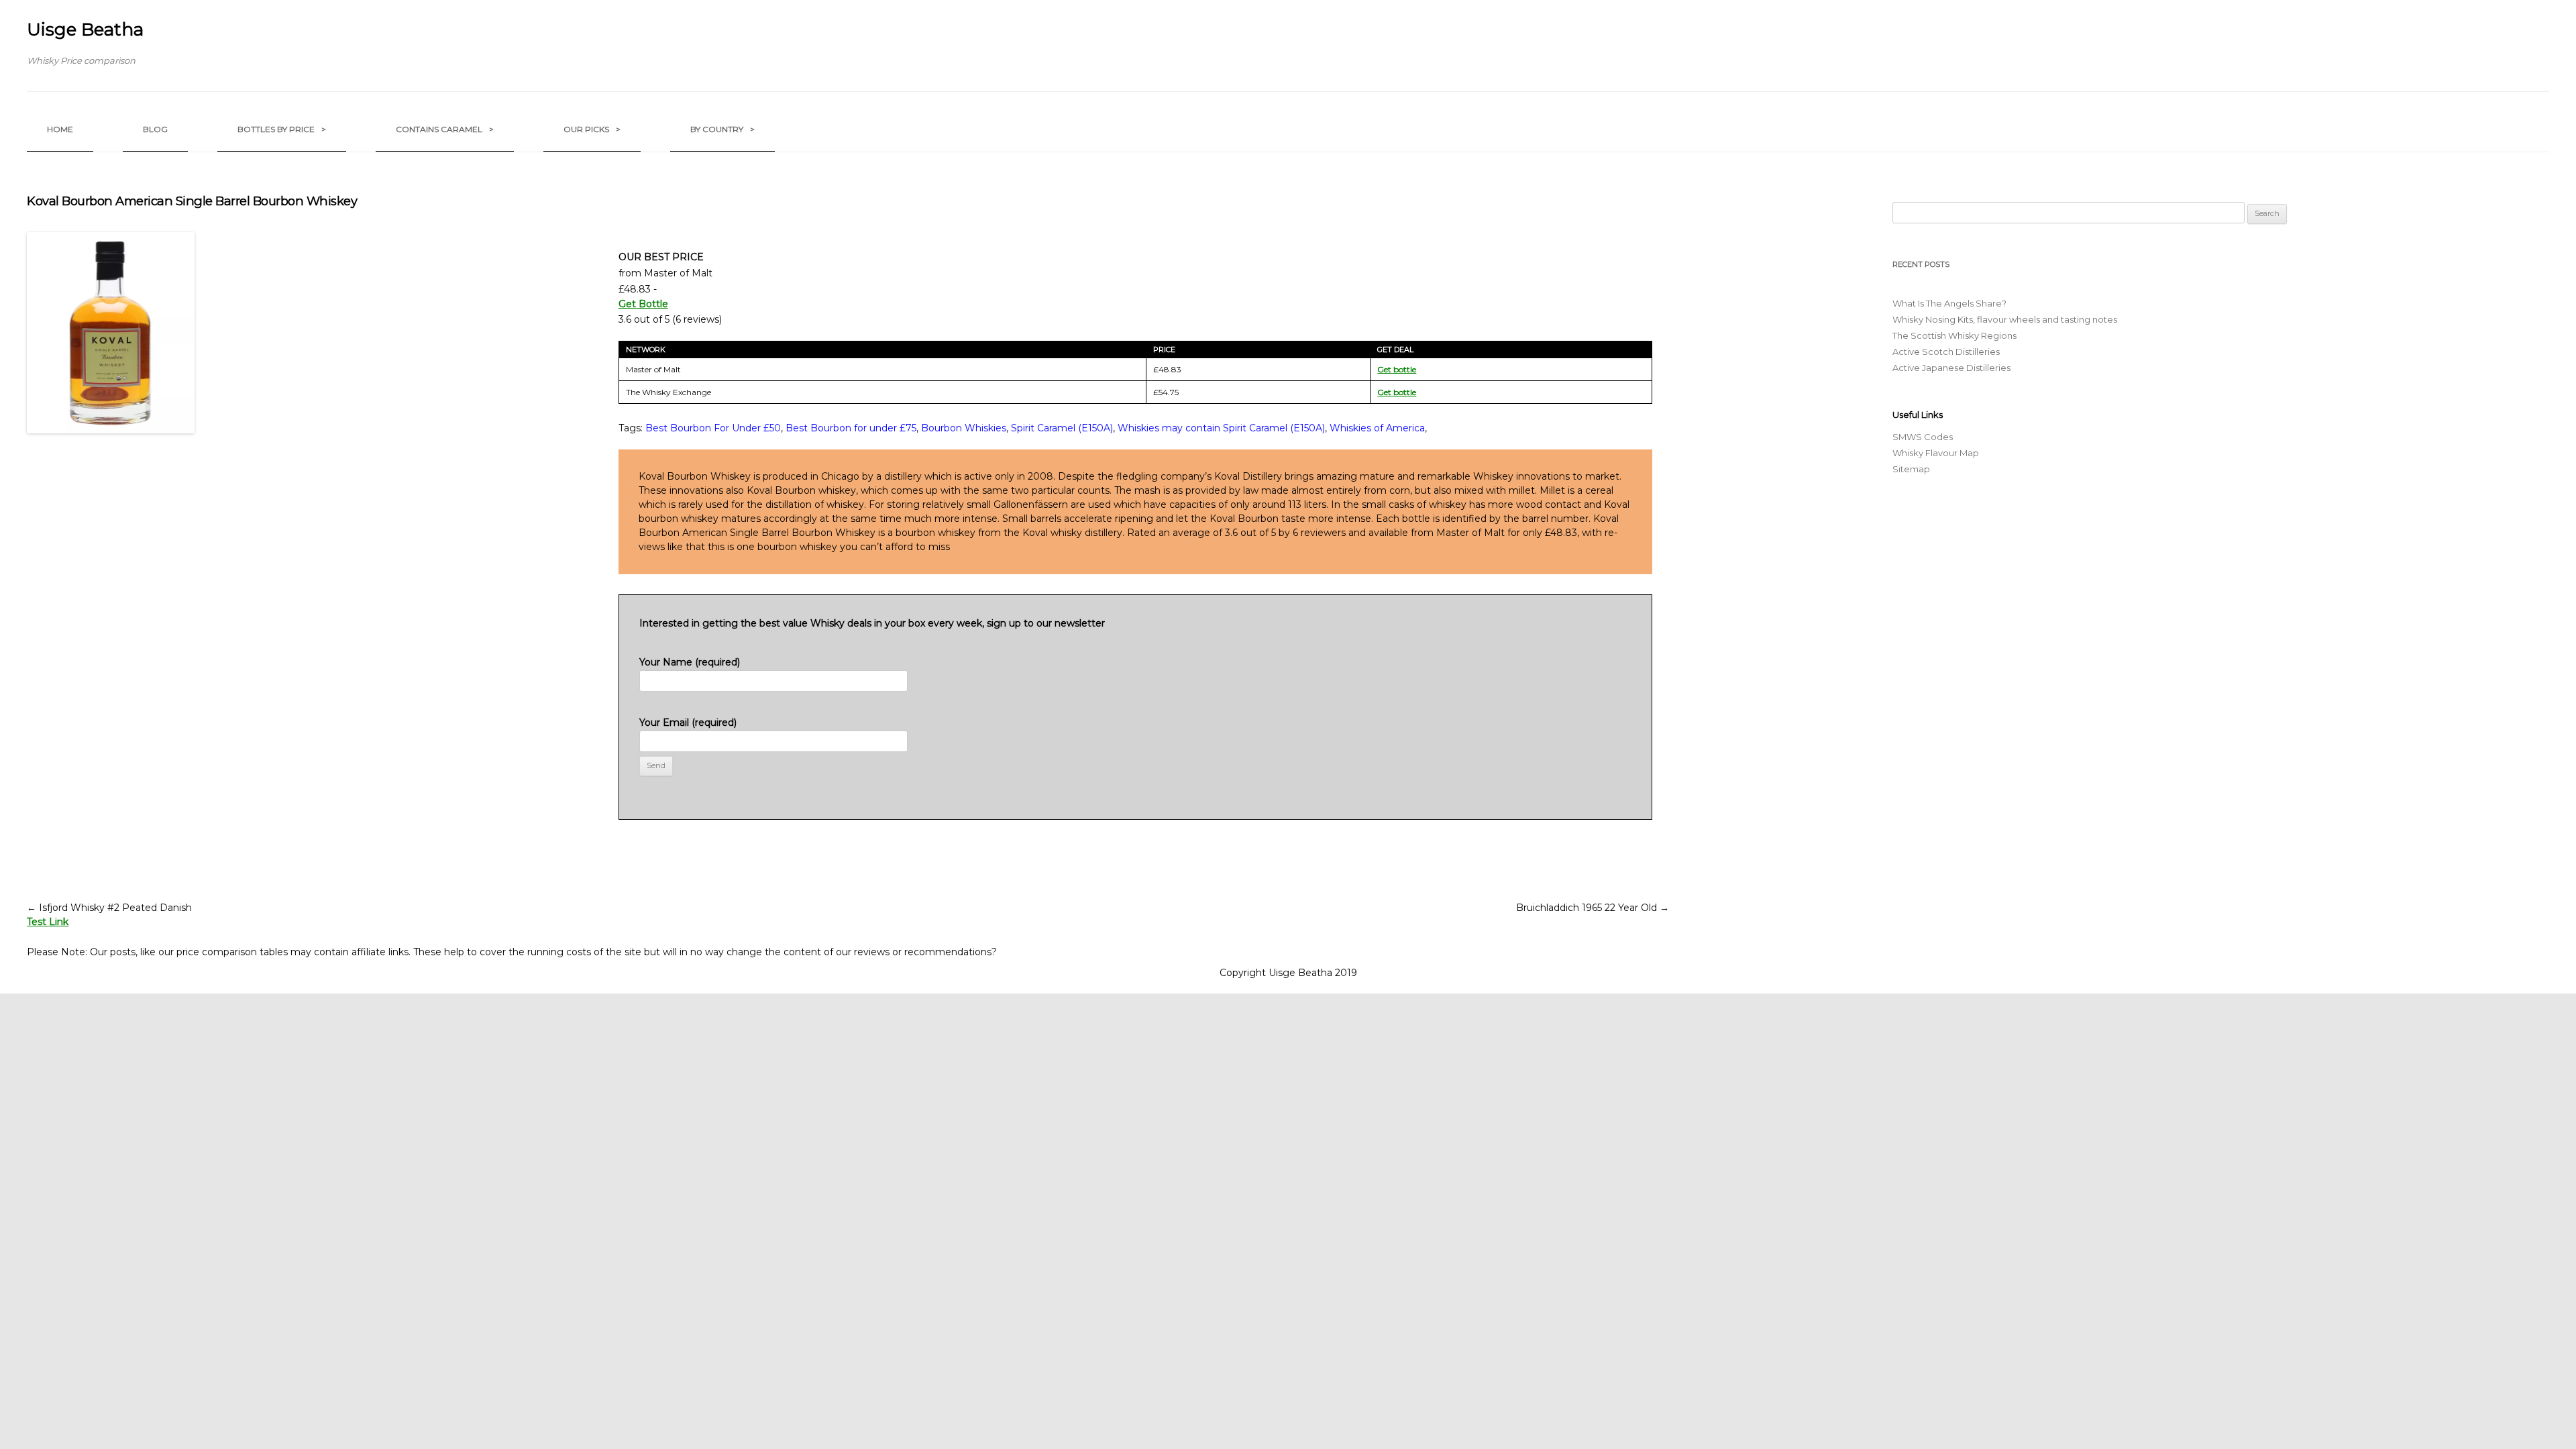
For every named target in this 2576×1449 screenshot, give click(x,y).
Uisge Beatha (85, 30)
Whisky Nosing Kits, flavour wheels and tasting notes (2005, 319)
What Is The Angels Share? (1949, 303)
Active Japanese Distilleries (1951, 368)
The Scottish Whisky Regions (1954, 335)
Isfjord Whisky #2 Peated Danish (109, 908)
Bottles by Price (282, 129)
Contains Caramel (445, 129)
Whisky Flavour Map (1936, 453)
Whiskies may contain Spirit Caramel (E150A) (1221, 428)
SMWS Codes (1923, 437)
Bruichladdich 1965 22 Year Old (1593, 908)
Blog (155, 129)
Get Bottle (643, 304)
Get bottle (1397, 369)
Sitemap (1911, 469)
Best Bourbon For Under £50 (713, 428)
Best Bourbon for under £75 (851, 428)
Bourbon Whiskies (964, 428)
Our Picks (592, 129)
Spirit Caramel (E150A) (1062, 428)
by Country (722, 129)
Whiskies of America (1377, 428)
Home (60, 129)
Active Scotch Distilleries (1946, 352)
